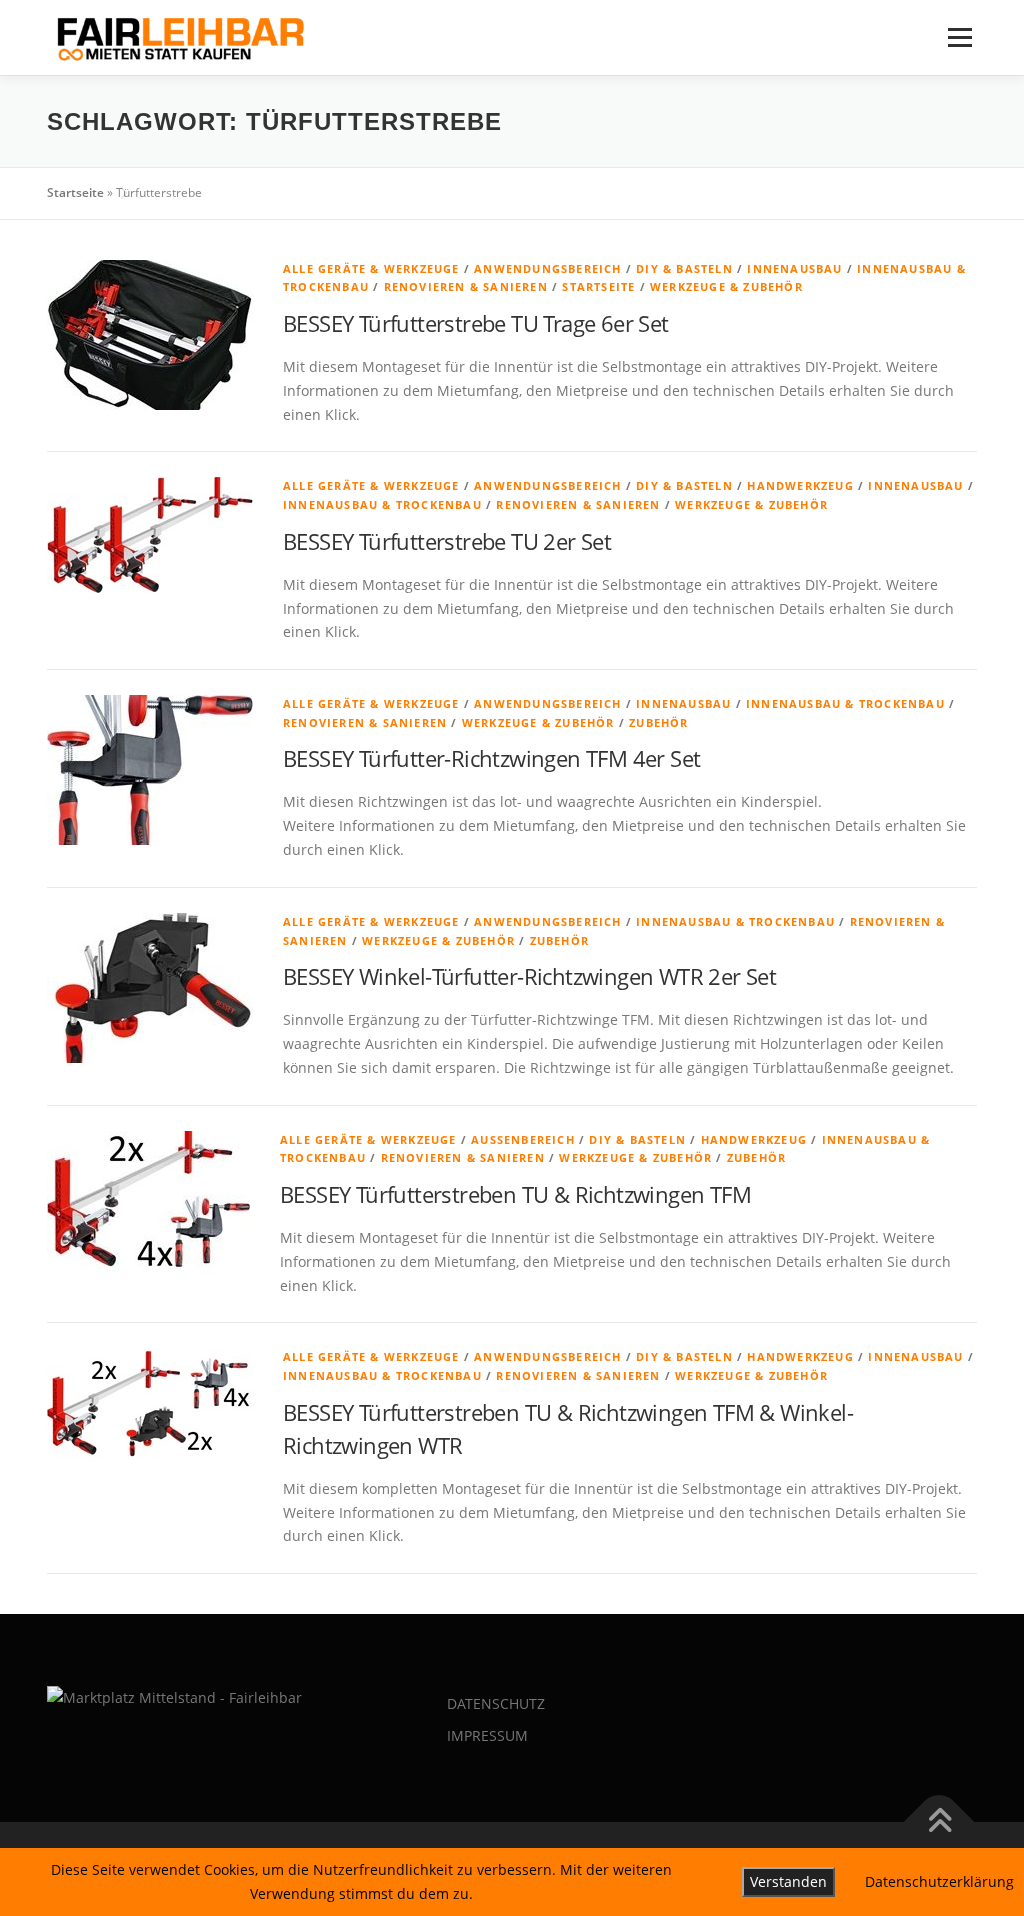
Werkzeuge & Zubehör (726, 286)
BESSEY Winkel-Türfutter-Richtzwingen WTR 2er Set (529, 976)
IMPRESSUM (487, 1735)
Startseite (75, 192)
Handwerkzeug (800, 485)
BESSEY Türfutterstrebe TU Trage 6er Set (476, 323)
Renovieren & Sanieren (466, 286)
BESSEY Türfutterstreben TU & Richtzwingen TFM (515, 1194)
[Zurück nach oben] (939, 1821)
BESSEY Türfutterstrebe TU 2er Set (447, 541)
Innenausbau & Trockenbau (382, 504)
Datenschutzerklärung (939, 1881)
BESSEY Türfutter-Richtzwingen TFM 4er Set (491, 758)
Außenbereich (523, 1139)
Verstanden (788, 1881)
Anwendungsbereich (547, 268)
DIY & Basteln (684, 268)
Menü (959, 37)
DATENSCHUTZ (496, 1703)
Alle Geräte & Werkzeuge (371, 268)
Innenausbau (794, 268)
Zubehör (658, 722)
